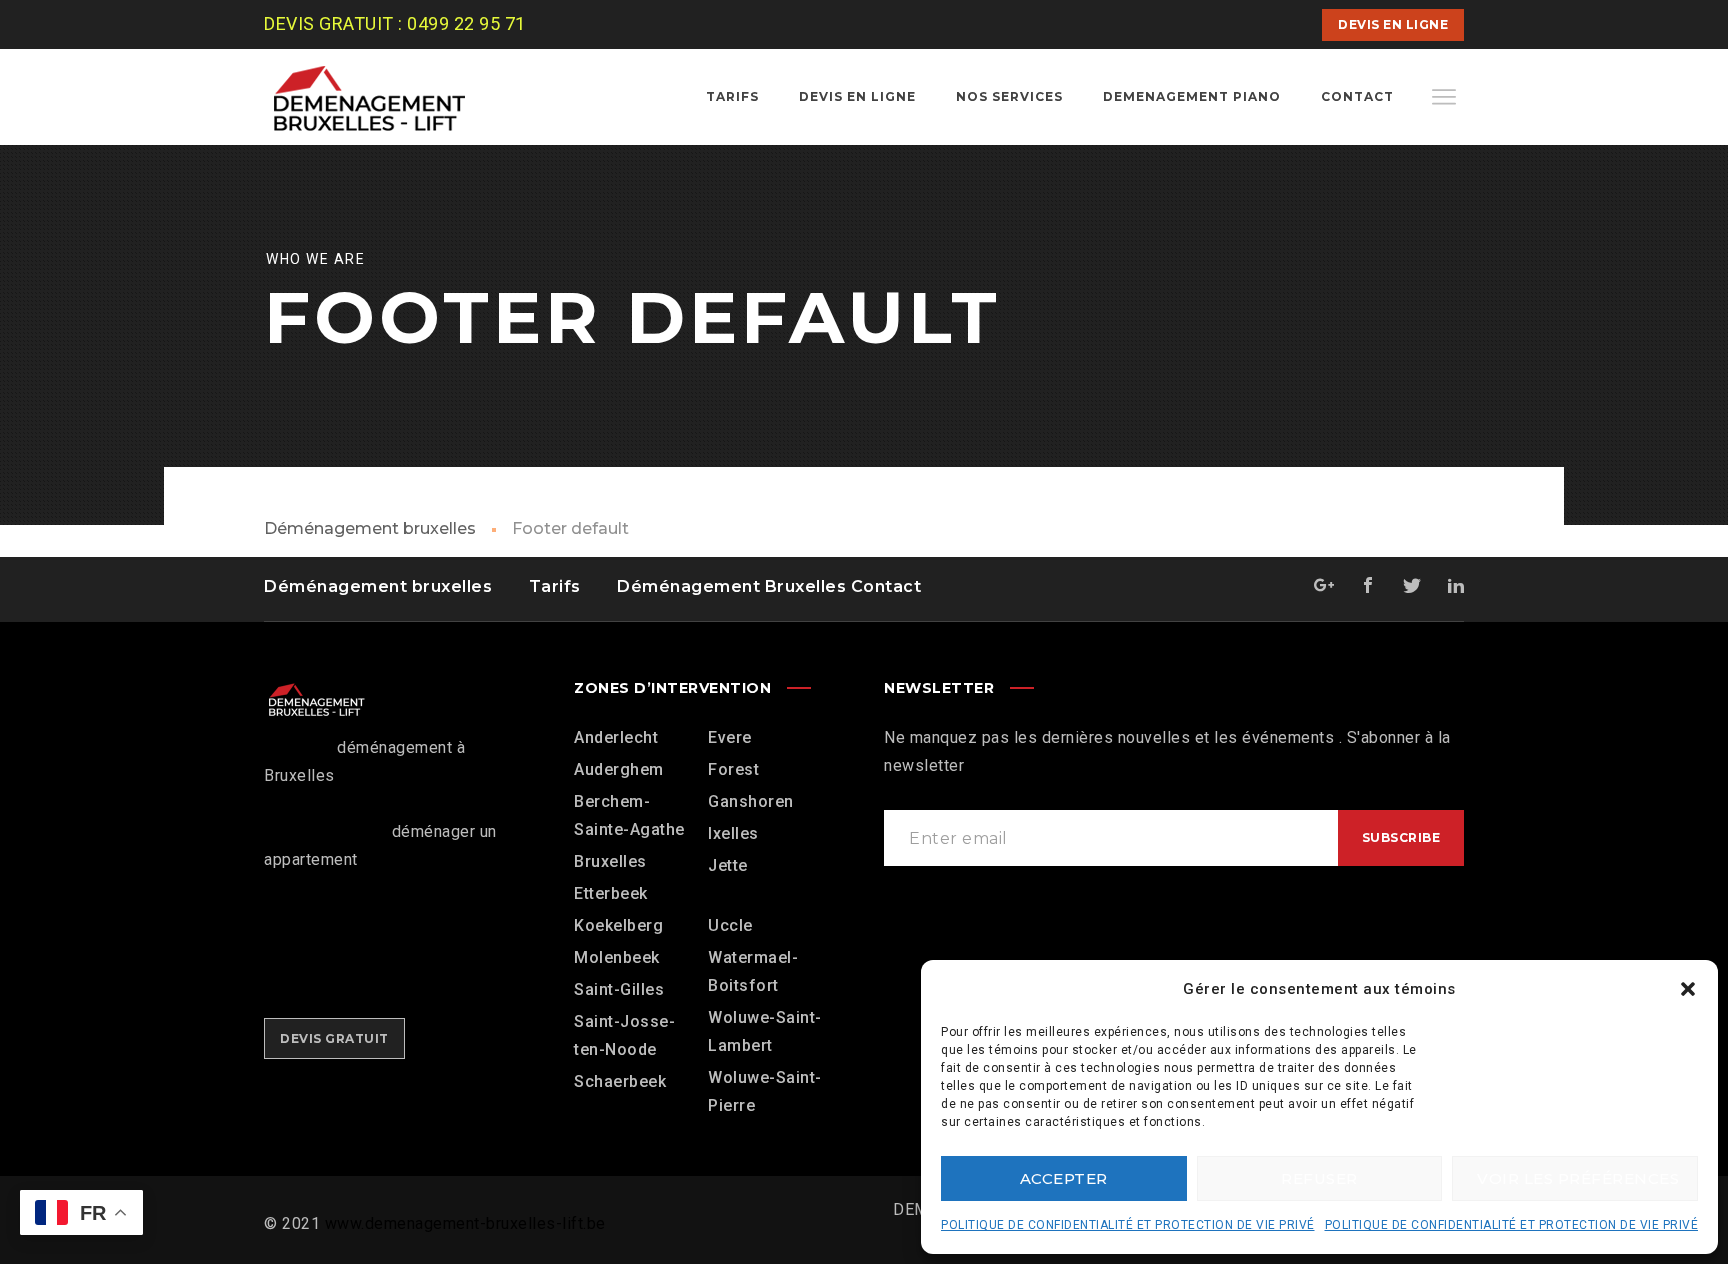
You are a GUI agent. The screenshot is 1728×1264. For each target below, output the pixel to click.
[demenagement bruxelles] (384, 97)
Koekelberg (618, 925)
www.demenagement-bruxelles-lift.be (465, 1223)
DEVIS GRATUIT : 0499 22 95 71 (395, 23)
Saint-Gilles (619, 989)
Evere (730, 737)
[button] (1688, 989)
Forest (733, 769)
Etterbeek (611, 893)
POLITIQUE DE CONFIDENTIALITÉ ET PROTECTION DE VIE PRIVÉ (1128, 1225)
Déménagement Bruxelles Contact (769, 586)
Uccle (730, 925)
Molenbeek (617, 957)
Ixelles (733, 833)
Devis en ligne (1393, 24)
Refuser (1319, 1178)
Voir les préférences (1578, 1178)
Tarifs (555, 586)
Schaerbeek (620, 1081)
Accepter (1064, 1178)
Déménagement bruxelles (370, 528)
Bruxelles (610, 861)
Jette (728, 865)
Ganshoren (751, 801)
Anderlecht (616, 737)
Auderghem (619, 769)
